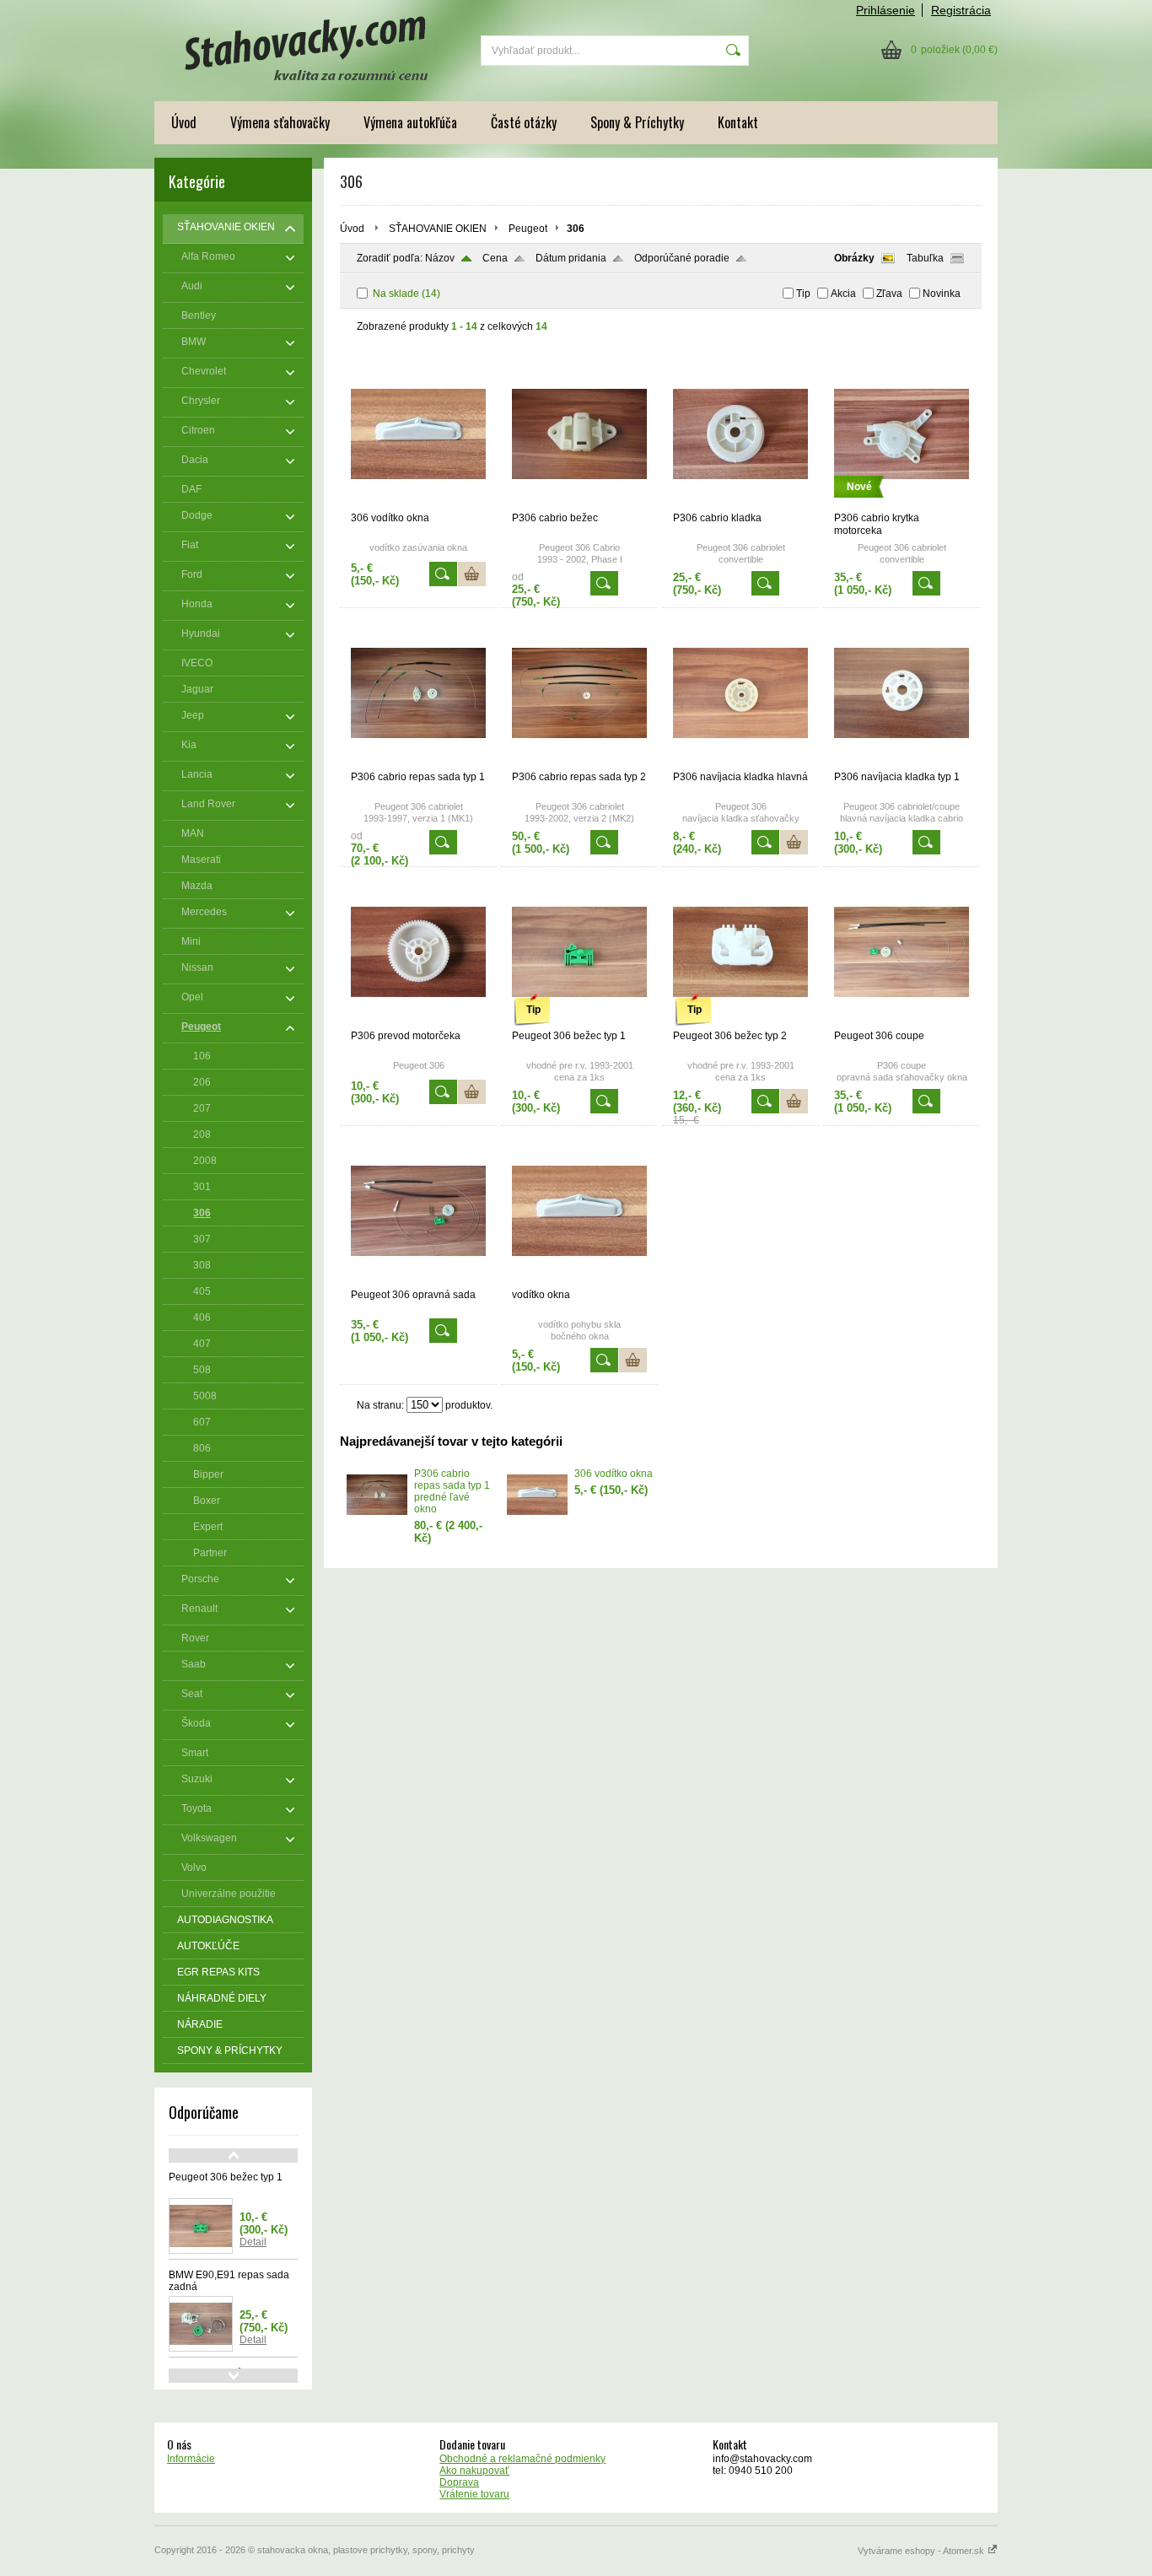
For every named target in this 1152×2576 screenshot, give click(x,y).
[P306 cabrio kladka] (740, 504)
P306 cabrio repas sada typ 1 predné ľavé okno (452, 1491)
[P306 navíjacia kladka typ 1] (902, 763)
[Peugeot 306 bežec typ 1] (579, 1022)
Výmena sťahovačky (280, 122)
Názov (440, 258)
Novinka (942, 294)
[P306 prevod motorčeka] (418, 1022)
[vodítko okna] (579, 1281)
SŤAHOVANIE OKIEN (438, 229)
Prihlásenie (886, 10)
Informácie (191, 2459)
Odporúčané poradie (682, 258)
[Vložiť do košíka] (472, 574)
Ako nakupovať (474, 2471)
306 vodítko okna (614, 1474)
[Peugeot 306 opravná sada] (418, 1281)
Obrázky (854, 258)
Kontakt (738, 122)
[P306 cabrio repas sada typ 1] (418, 763)
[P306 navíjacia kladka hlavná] (740, 763)
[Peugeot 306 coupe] (902, 1022)
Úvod (184, 122)
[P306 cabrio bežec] (579, 504)
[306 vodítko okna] (418, 504)
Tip (803, 294)
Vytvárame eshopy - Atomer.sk (922, 2551)
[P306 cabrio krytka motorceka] (902, 504)
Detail (253, 2242)
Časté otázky (524, 122)
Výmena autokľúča (410, 122)
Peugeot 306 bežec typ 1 (226, 2177)
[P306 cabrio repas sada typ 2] (579, 763)
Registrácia (961, 10)
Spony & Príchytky (637, 122)
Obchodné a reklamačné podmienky (522, 2459)
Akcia (843, 294)
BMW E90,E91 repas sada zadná (229, 2281)
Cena (495, 258)
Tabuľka (925, 258)
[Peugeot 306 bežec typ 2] (740, 1022)
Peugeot (528, 229)
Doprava (459, 2482)
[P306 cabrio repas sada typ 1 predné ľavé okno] (377, 1518)
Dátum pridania (571, 258)
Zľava (889, 294)
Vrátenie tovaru (474, 2494)
